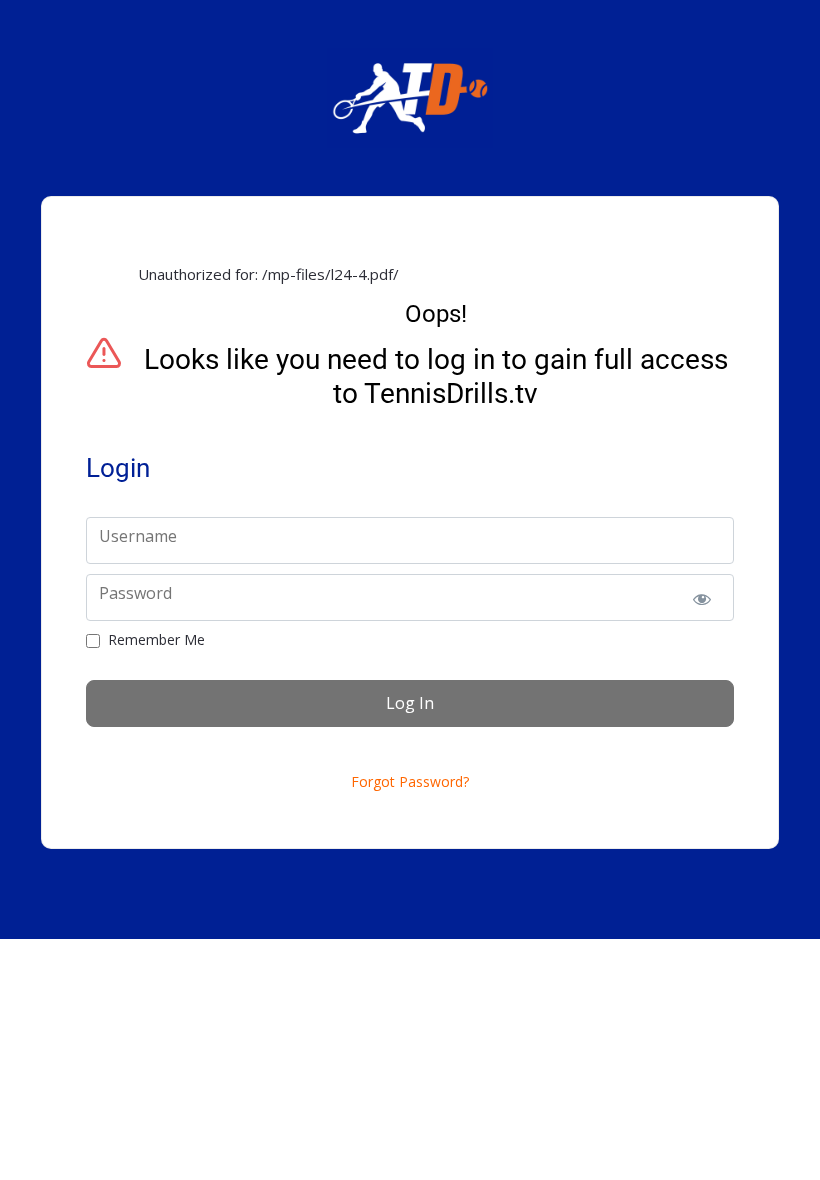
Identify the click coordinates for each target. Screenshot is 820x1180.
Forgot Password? (410, 782)
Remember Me (156, 640)
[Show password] (701, 597)
